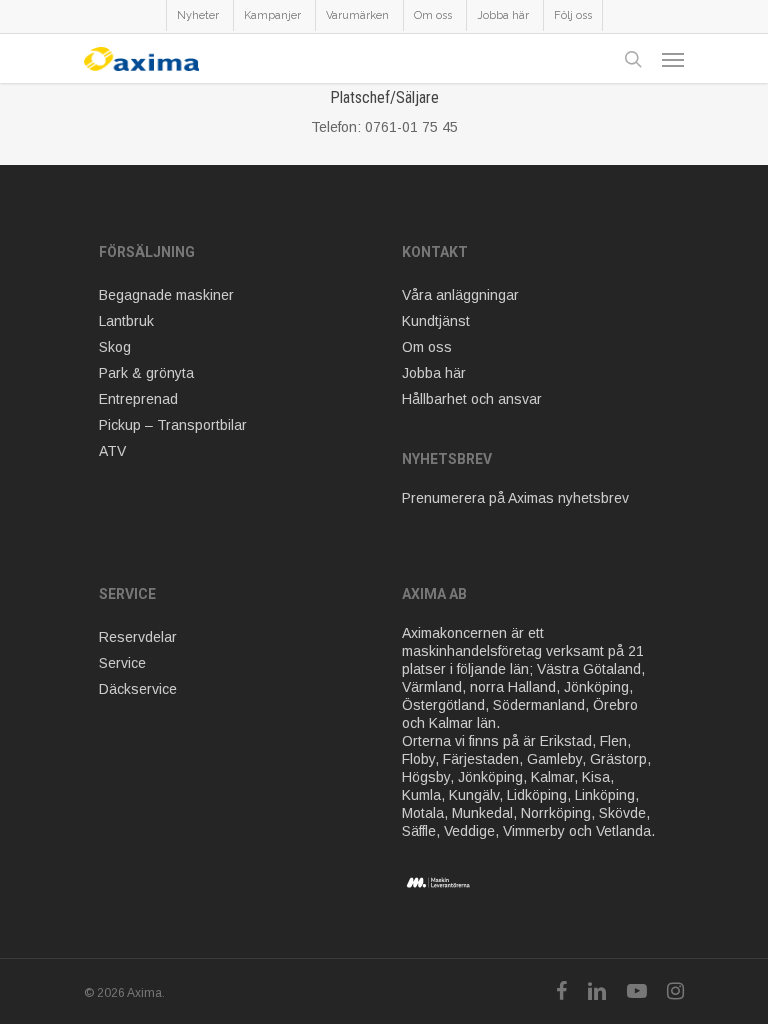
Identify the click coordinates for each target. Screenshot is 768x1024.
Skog (115, 347)
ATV (112, 451)
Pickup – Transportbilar (173, 425)
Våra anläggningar (460, 295)
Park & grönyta (146, 373)
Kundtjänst (436, 321)
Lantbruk (126, 321)
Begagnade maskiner (166, 295)
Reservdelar (138, 637)
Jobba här (434, 373)
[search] (633, 59)
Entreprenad (138, 399)
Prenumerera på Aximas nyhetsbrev (515, 498)
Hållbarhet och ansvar (472, 399)
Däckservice (138, 689)
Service (122, 663)
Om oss (427, 347)
